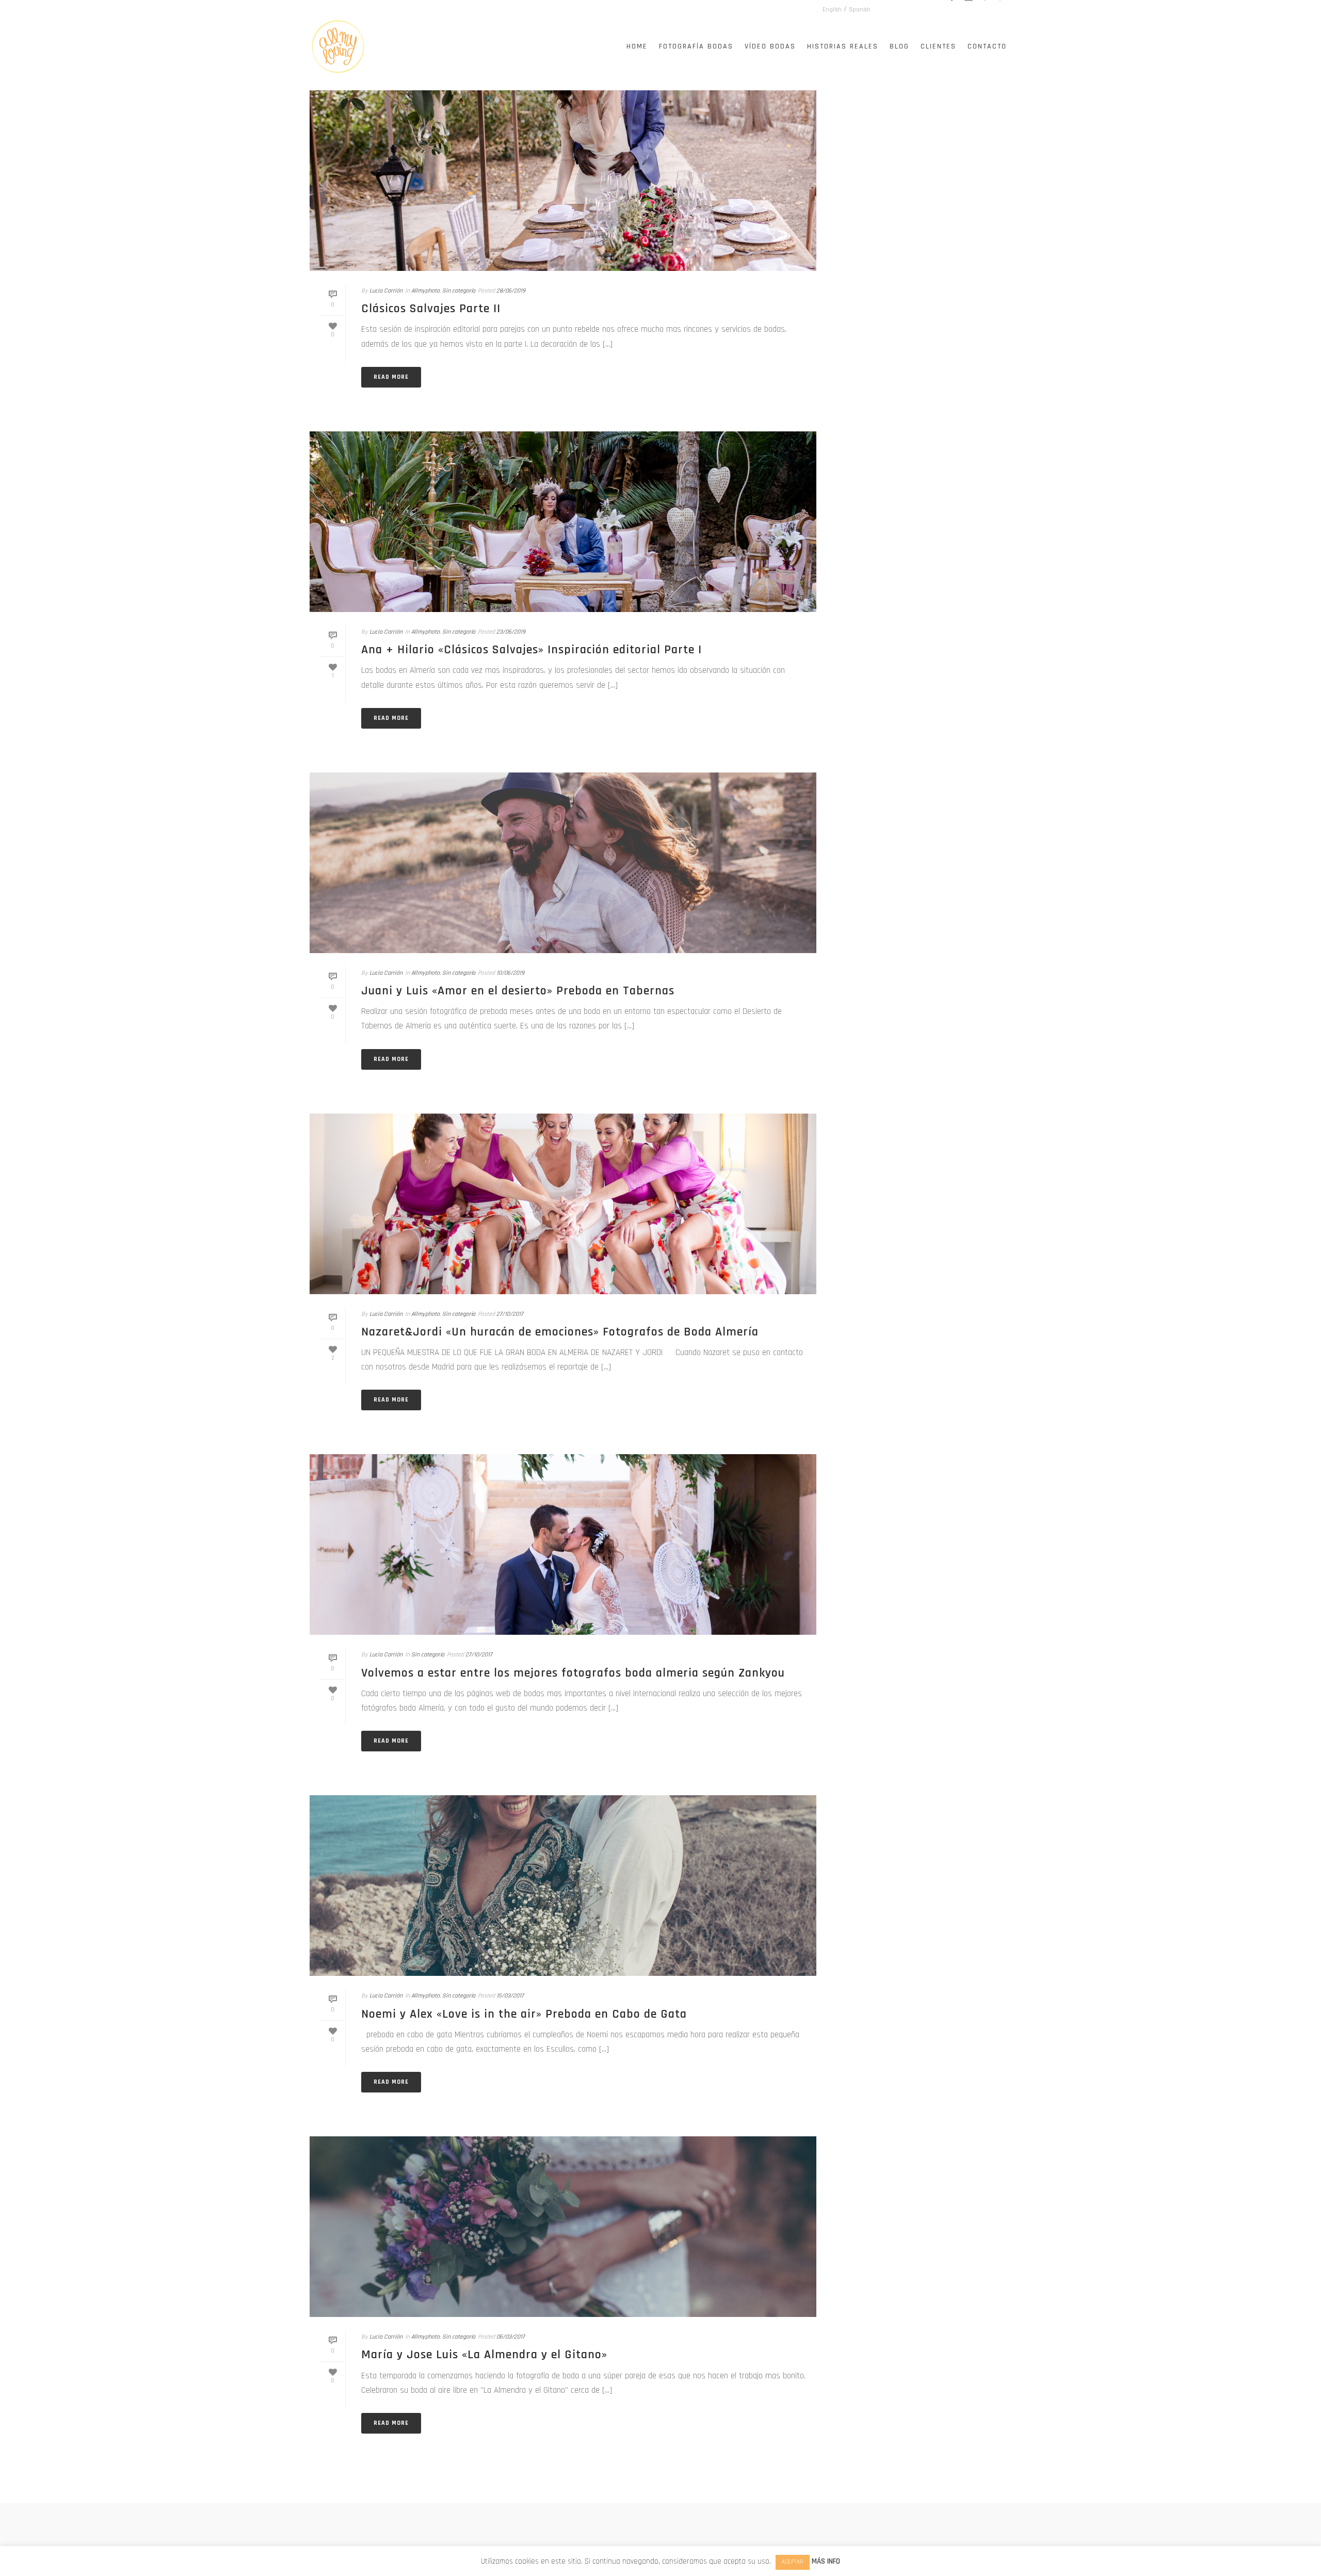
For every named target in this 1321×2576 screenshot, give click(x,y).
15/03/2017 (510, 1996)
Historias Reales (843, 46)
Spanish (860, 10)
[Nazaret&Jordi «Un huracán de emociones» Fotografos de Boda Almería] (563, 1204)
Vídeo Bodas (770, 46)
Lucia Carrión (386, 291)
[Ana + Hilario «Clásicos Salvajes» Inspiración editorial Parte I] (563, 522)
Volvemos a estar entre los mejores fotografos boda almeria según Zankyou (573, 1673)
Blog (899, 46)
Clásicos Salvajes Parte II (431, 309)
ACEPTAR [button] (793, 2562)
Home (637, 46)
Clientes (938, 46)
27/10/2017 (510, 1314)
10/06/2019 (510, 973)
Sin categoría (459, 291)
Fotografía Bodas (696, 46)
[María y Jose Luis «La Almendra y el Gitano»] (563, 2227)
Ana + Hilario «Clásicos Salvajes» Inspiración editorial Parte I (531, 650)
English (832, 10)
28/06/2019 (511, 291)
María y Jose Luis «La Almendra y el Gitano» (484, 2355)
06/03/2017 (511, 2337)
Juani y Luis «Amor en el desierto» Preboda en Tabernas (518, 991)
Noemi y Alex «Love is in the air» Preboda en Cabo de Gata (524, 2014)
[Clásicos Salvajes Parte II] (563, 181)
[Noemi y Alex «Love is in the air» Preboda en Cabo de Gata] (563, 1886)
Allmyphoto (425, 291)
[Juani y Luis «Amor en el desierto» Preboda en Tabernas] (563, 863)
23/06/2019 (511, 632)
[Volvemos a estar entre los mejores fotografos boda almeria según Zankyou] (563, 1544)
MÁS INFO (826, 2561)
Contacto (987, 46)
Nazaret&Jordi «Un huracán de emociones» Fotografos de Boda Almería (560, 1332)
